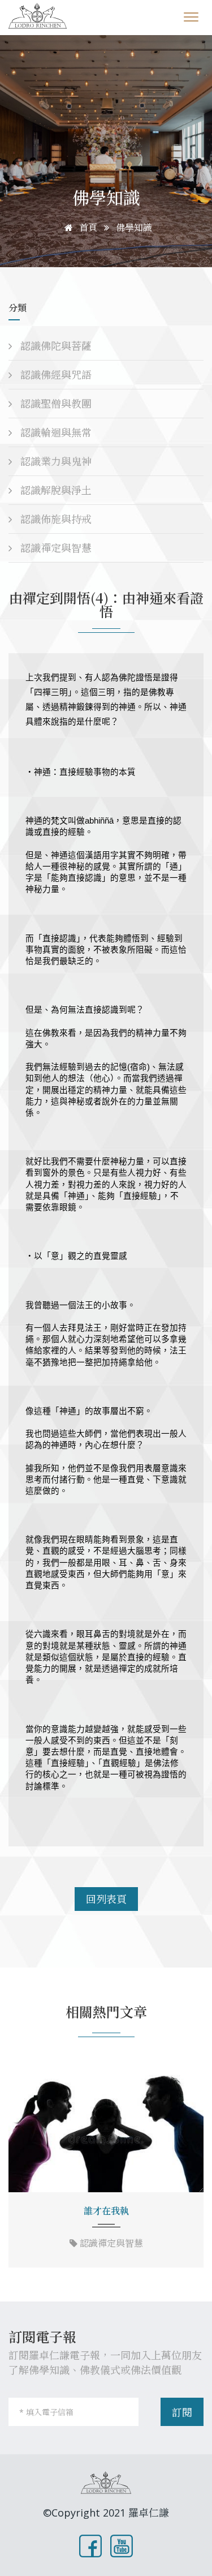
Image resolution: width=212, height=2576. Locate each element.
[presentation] (21, 2167)
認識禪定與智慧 (55, 548)
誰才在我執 (106, 2211)
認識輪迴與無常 (55, 432)
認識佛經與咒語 (55, 375)
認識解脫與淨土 (55, 490)
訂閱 (182, 2412)
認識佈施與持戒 (55, 519)
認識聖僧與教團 (55, 404)
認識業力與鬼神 (55, 461)
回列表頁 (106, 1899)
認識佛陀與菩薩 (55, 346)
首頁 (87, 228)
